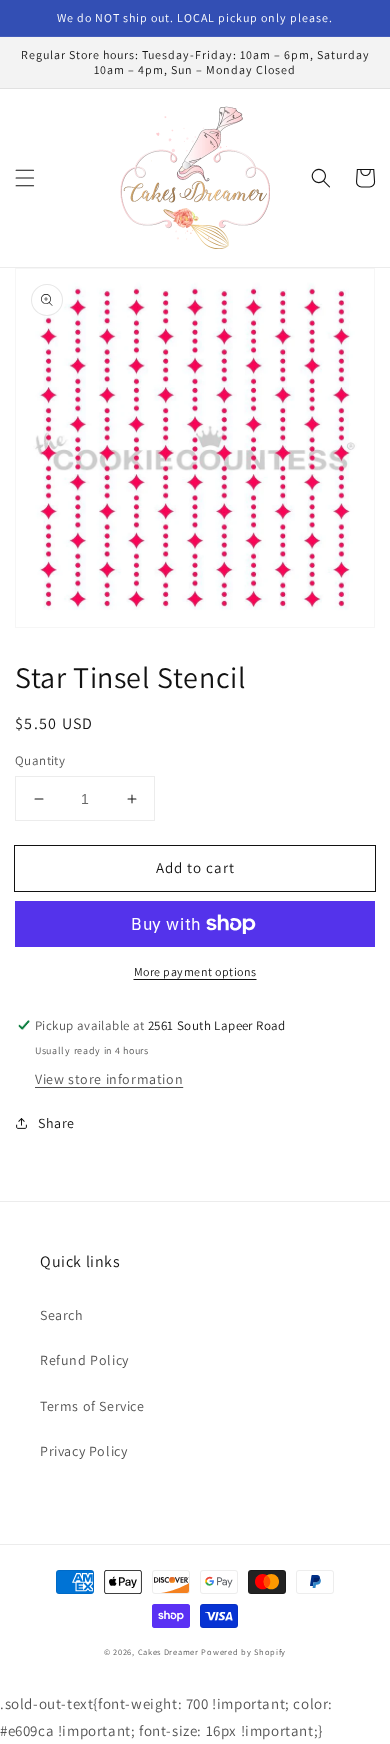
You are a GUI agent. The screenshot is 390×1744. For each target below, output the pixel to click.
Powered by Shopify (243, 1651)
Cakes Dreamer (168, 1651)
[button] (25, 178)
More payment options (195, 971)
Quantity (40, 760)
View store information (109, 1079)
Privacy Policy (83, 1451)
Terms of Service (92, 1406)
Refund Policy (84, 1360)
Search (62, 1315)
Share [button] (56, 1123)
